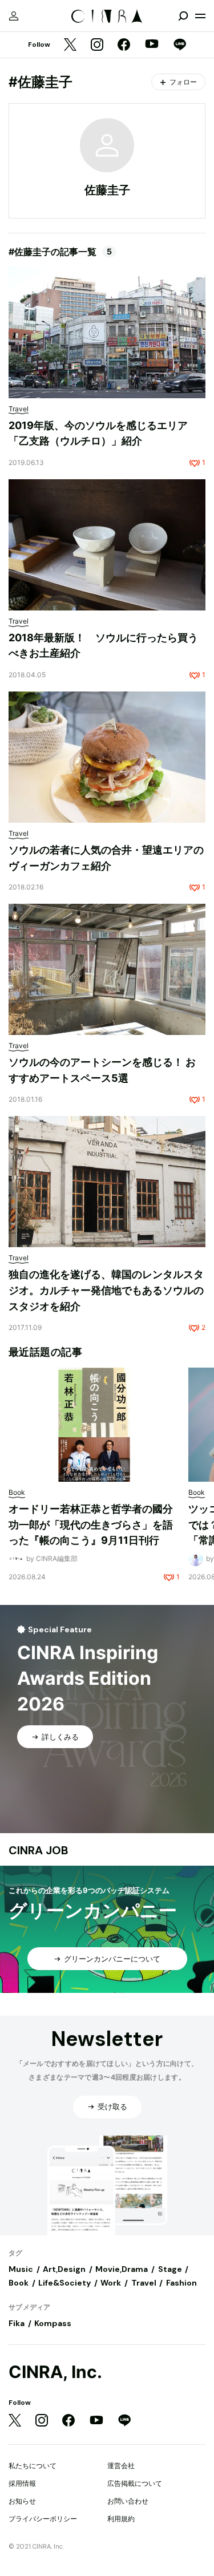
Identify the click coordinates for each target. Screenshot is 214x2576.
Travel (144, 2283)
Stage (170, 2269)
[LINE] (180, 45)
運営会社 (121, 2466)
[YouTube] (152, 45)
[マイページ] (14, 16)
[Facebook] (124, 45)
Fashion (181, 2283)
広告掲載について (135, 2483)
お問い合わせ (128, 2501)
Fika (17, 2323)
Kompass (53, 2323)
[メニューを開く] (200, 16)
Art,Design (64, 2269)
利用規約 (121, 2519)
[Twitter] (70, 45)
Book (19, 2283)
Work (111, 2283)
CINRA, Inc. (55, 2372)
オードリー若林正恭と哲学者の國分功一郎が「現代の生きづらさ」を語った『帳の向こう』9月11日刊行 (91, 1524)
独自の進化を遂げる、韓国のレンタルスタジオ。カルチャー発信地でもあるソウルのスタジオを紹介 (106, 1290)
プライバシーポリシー (43, 2519)
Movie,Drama (122, 2269)
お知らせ (22, 2501)
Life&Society (64, 2283)
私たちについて (33, 2466)
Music (21, 2269)
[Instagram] (97, 45)
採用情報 (22, 2483)
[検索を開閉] (183, 16)
